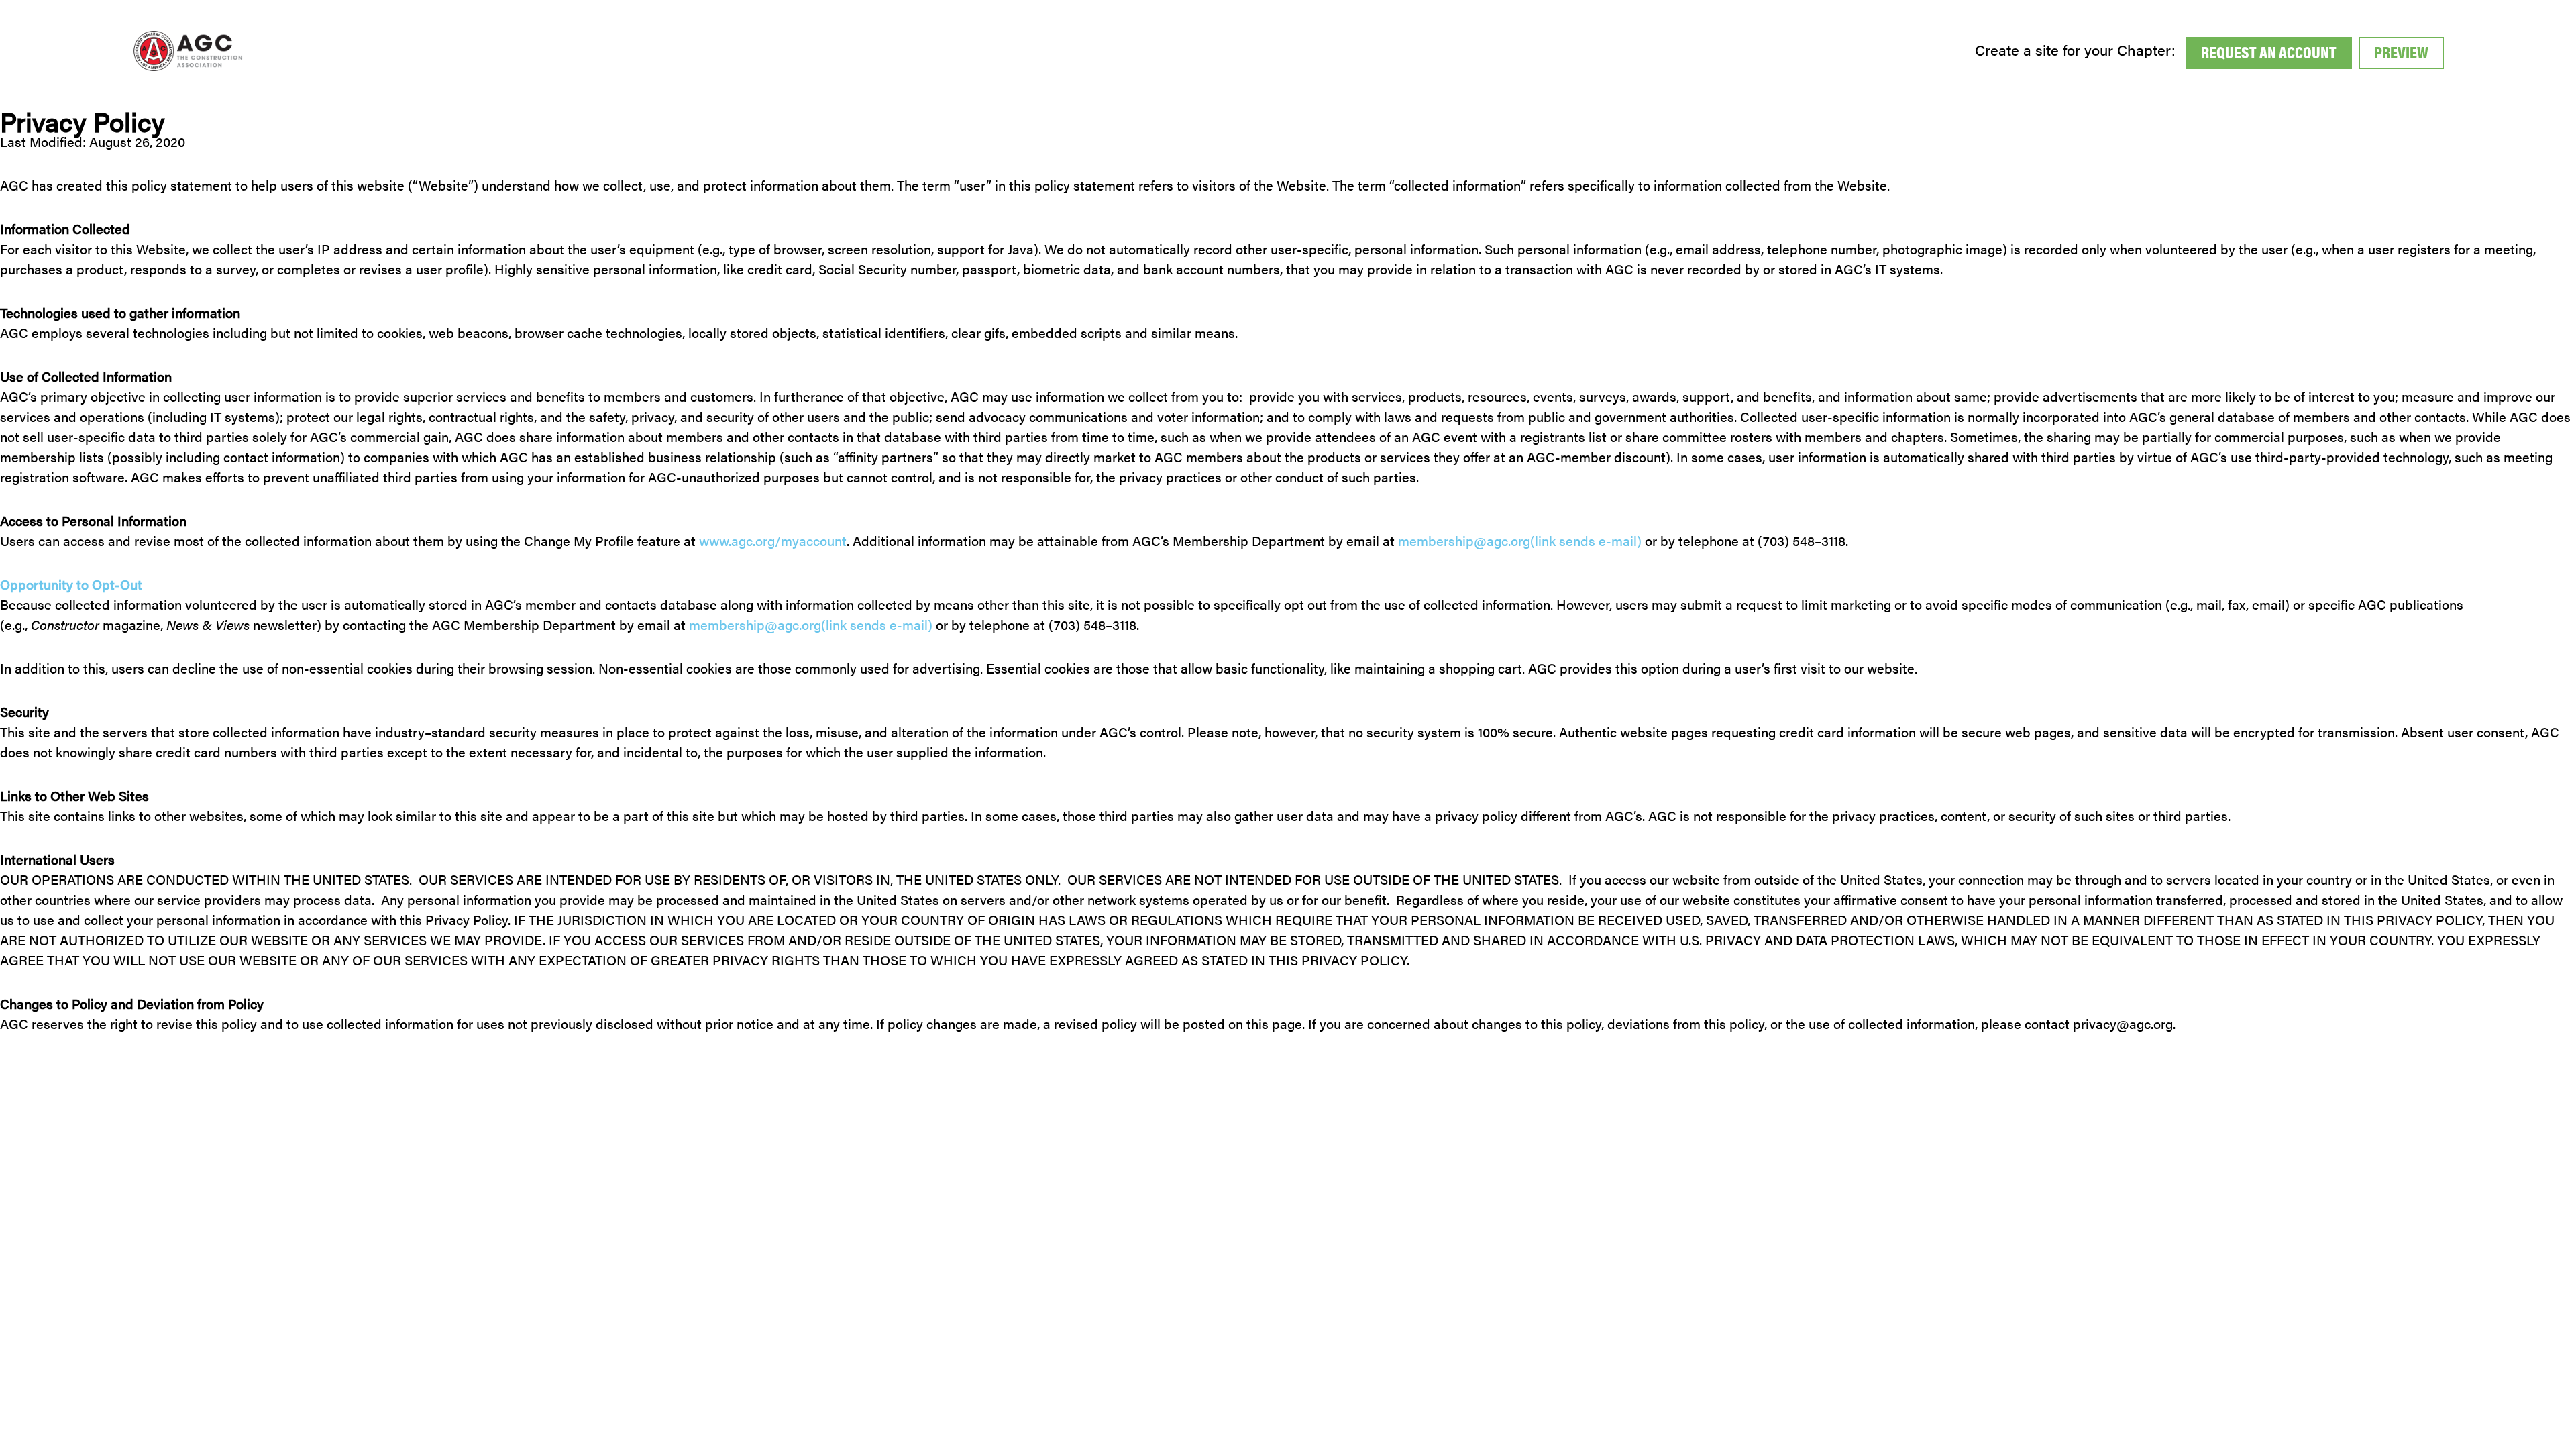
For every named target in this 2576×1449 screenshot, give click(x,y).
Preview (2401, 52)
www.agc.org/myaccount (773, 540)
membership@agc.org (1520, 540)
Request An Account (2269, 52)
